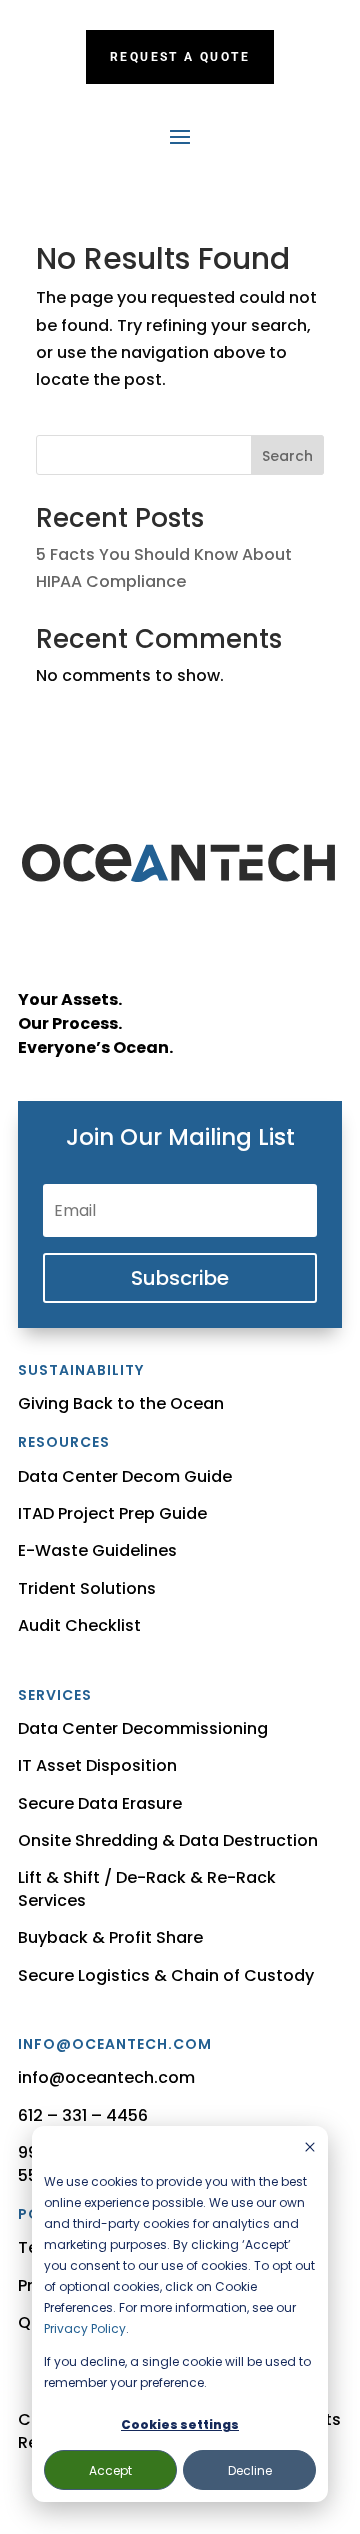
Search (287, 456)
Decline (250, 2470)
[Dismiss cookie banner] (310, 2148)
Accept (110, 2470)
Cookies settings (180, 2424)
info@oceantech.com (106, 2077)
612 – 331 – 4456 (83, 2115)
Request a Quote (180, 57)
